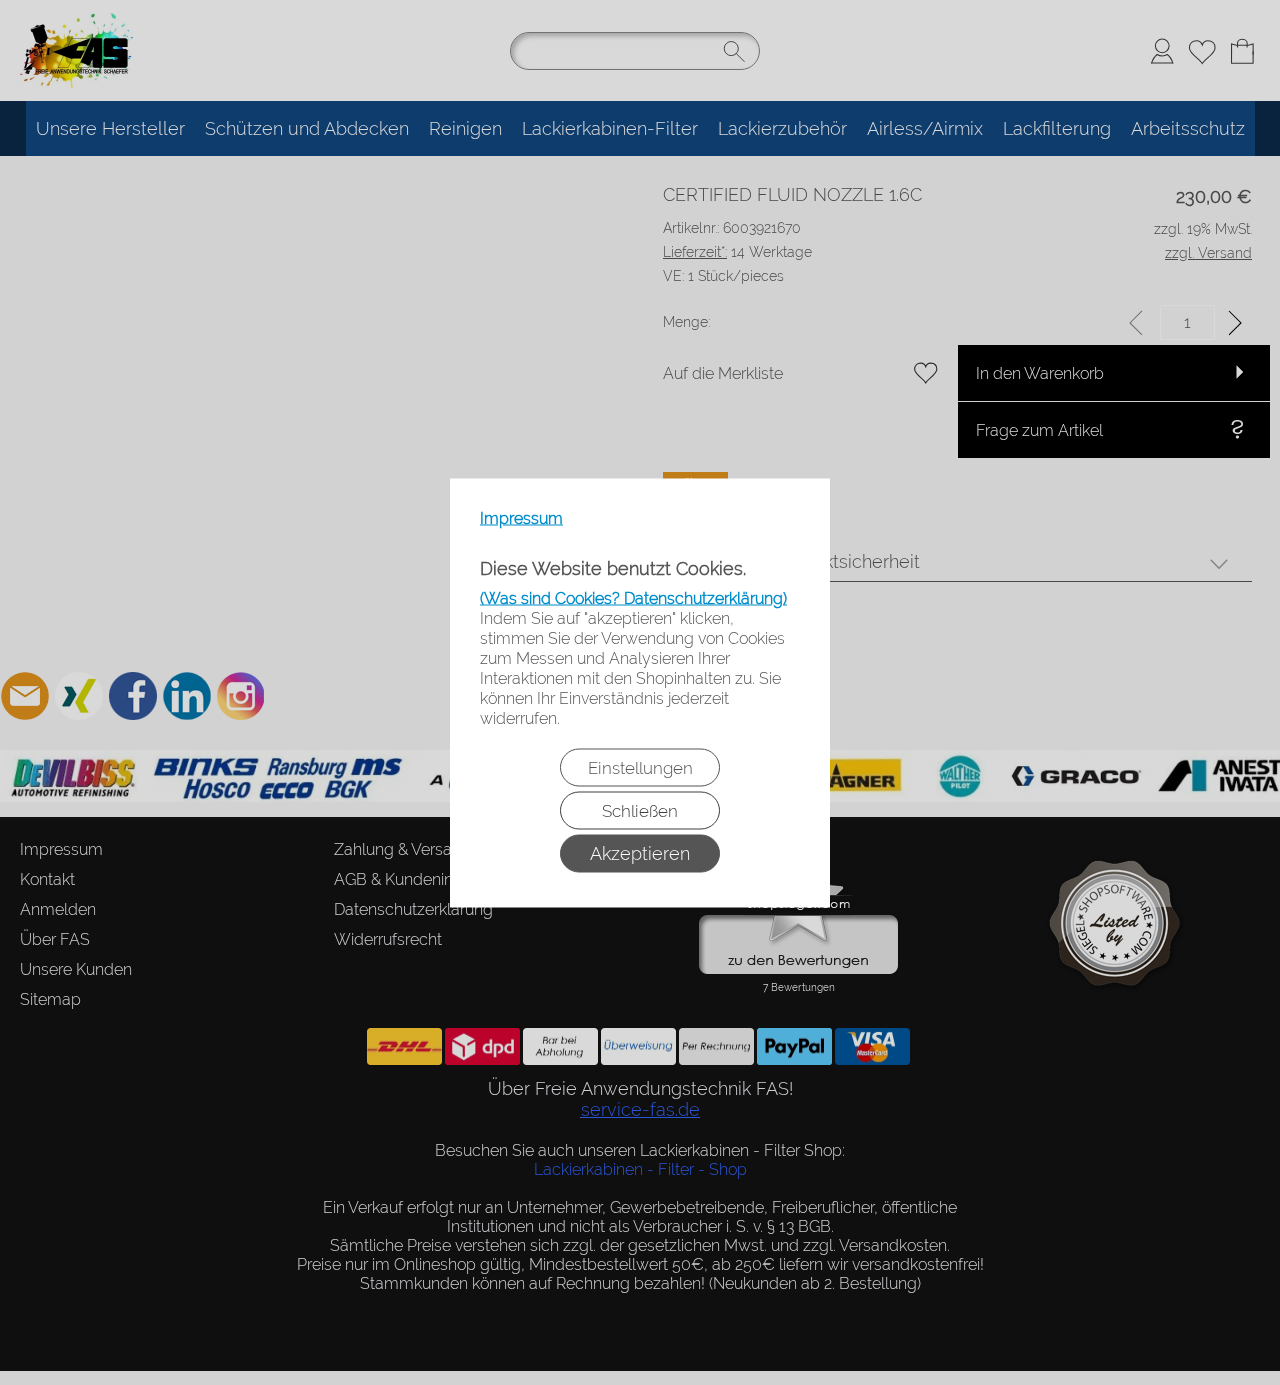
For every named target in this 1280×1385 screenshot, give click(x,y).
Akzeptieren (640, 852)
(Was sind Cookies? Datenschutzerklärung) (633, 597)
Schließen (640, 810)
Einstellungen (640, 767)
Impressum (521, 517)
